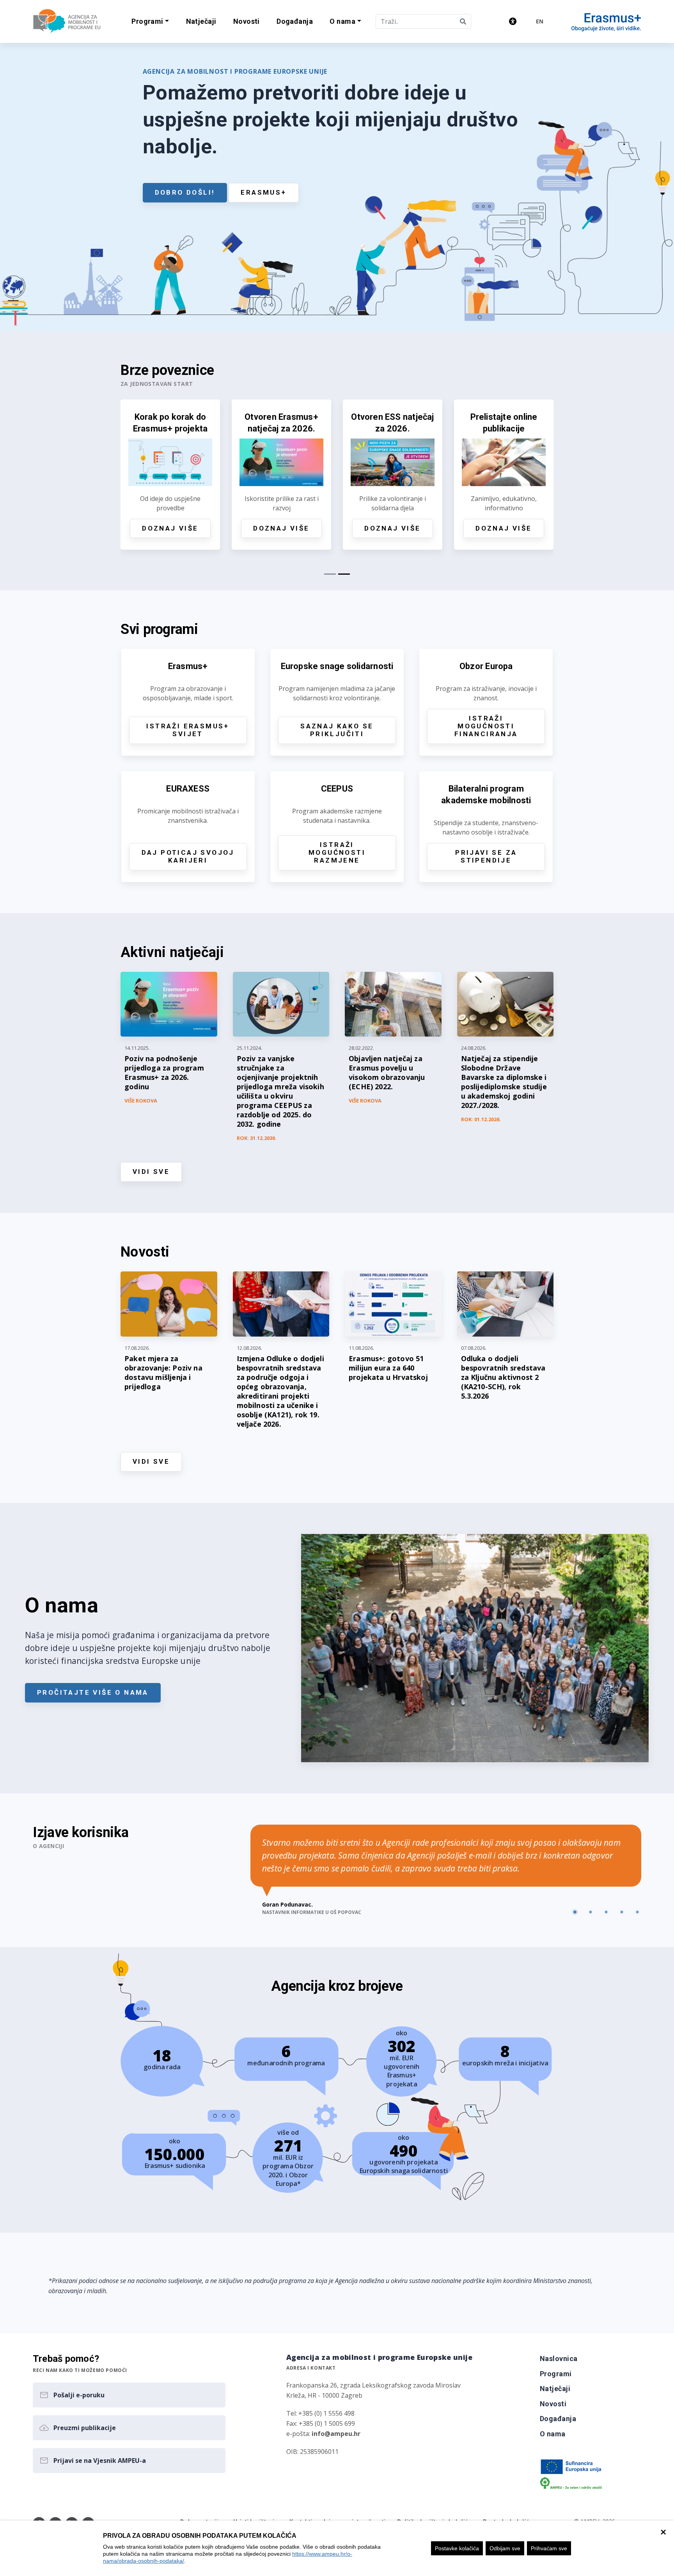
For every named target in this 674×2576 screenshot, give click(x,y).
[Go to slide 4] (622, 1912)
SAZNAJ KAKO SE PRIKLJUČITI (337, 730)
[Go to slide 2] (591, 1912)
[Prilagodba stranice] (513, 21)
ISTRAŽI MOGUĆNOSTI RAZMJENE (337, 852)
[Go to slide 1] (575, 1912)
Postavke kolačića (457, 2548)
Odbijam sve (505, 2548)
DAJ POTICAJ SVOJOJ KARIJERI (188, 856)
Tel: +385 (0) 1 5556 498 (320, 2413)
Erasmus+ (263, 192)
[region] (337, 2548)
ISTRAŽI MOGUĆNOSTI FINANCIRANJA (486, 726)
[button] (150, 22)
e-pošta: (323, 2434)
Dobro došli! (185, 192)
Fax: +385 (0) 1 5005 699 (321, 2423)
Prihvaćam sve (549, 2548)
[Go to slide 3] (606, 1912)
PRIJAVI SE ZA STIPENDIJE (486, 856)
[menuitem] (201, 22)
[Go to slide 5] (637, 1912)
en (540, 21)
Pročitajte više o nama (93, 1692)
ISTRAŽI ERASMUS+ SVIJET (188, 730)
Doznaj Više (170, 528)
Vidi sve (151, 1172)
